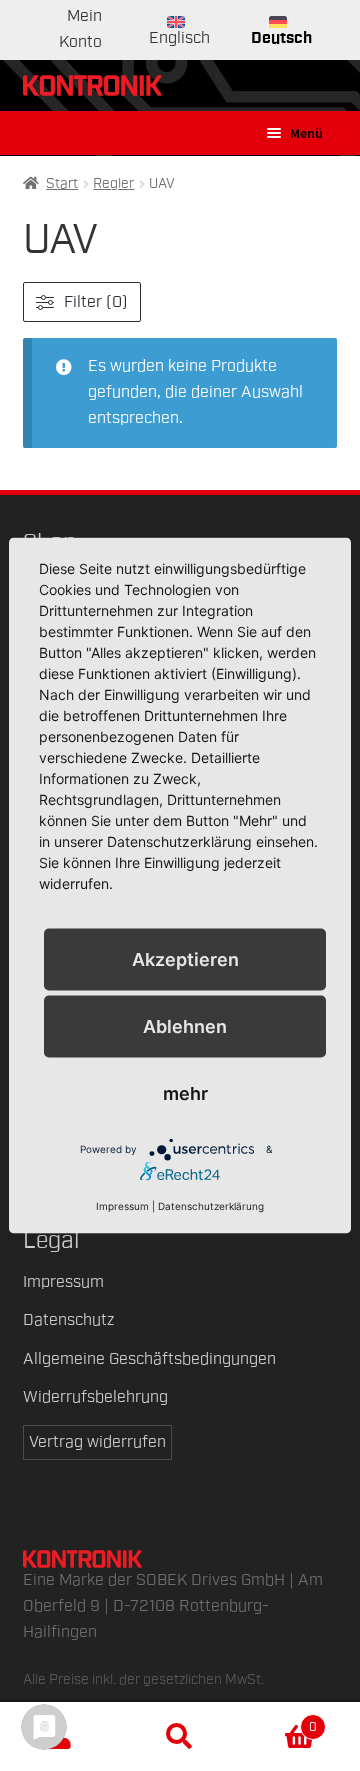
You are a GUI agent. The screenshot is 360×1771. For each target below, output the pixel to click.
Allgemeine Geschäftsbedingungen (149, 1359)
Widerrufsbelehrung (95, 1397)
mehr (185, 1093)
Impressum (63, 1282)
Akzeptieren (185, 958)
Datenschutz (68, 1320)
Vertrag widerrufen (97, 1442)
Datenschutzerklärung (211, 1206)
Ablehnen (185, 1025)
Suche (180, 1737)
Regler (113, 184)
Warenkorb (278, 1720)
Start (62, 184)
